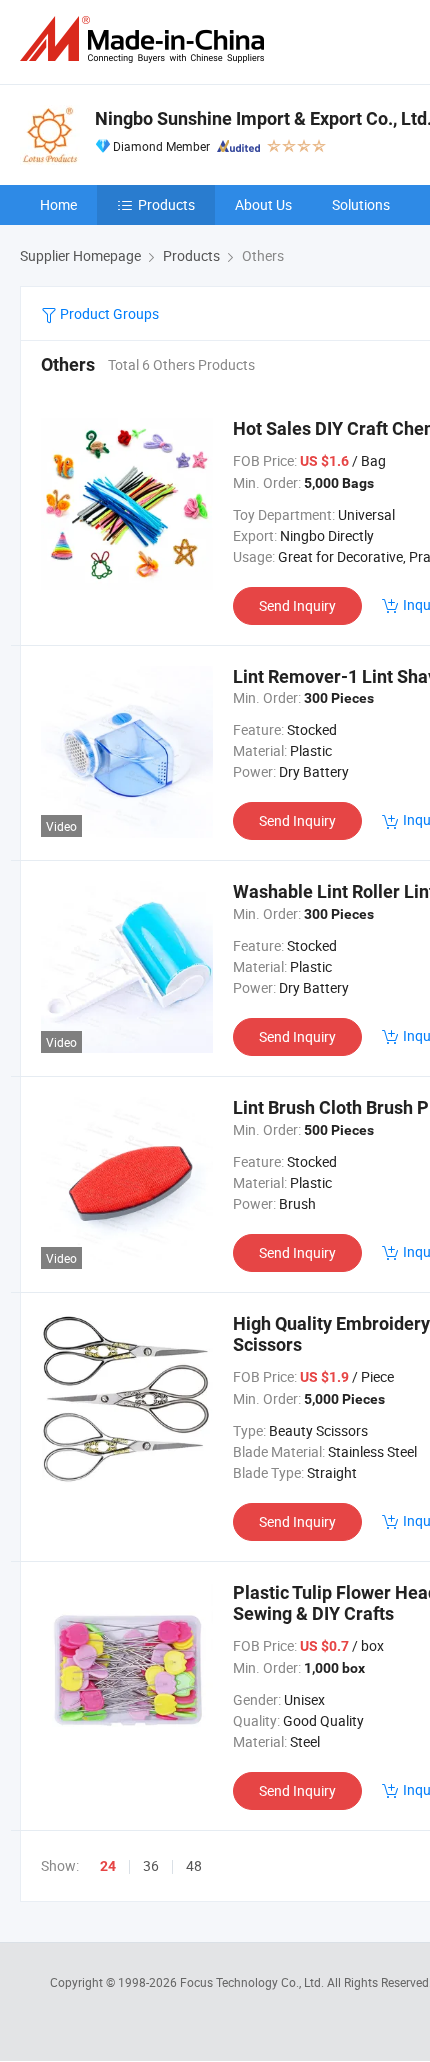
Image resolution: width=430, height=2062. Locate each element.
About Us (263, 204)
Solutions (361, 204)
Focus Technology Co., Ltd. (253, 1982)
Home (58, 204)
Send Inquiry (297, 605)
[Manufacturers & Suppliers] (146, 39)
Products (166, 204)
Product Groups (108, 313)
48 (194, 1865)
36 (151, 1865)
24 (108, 1866)
